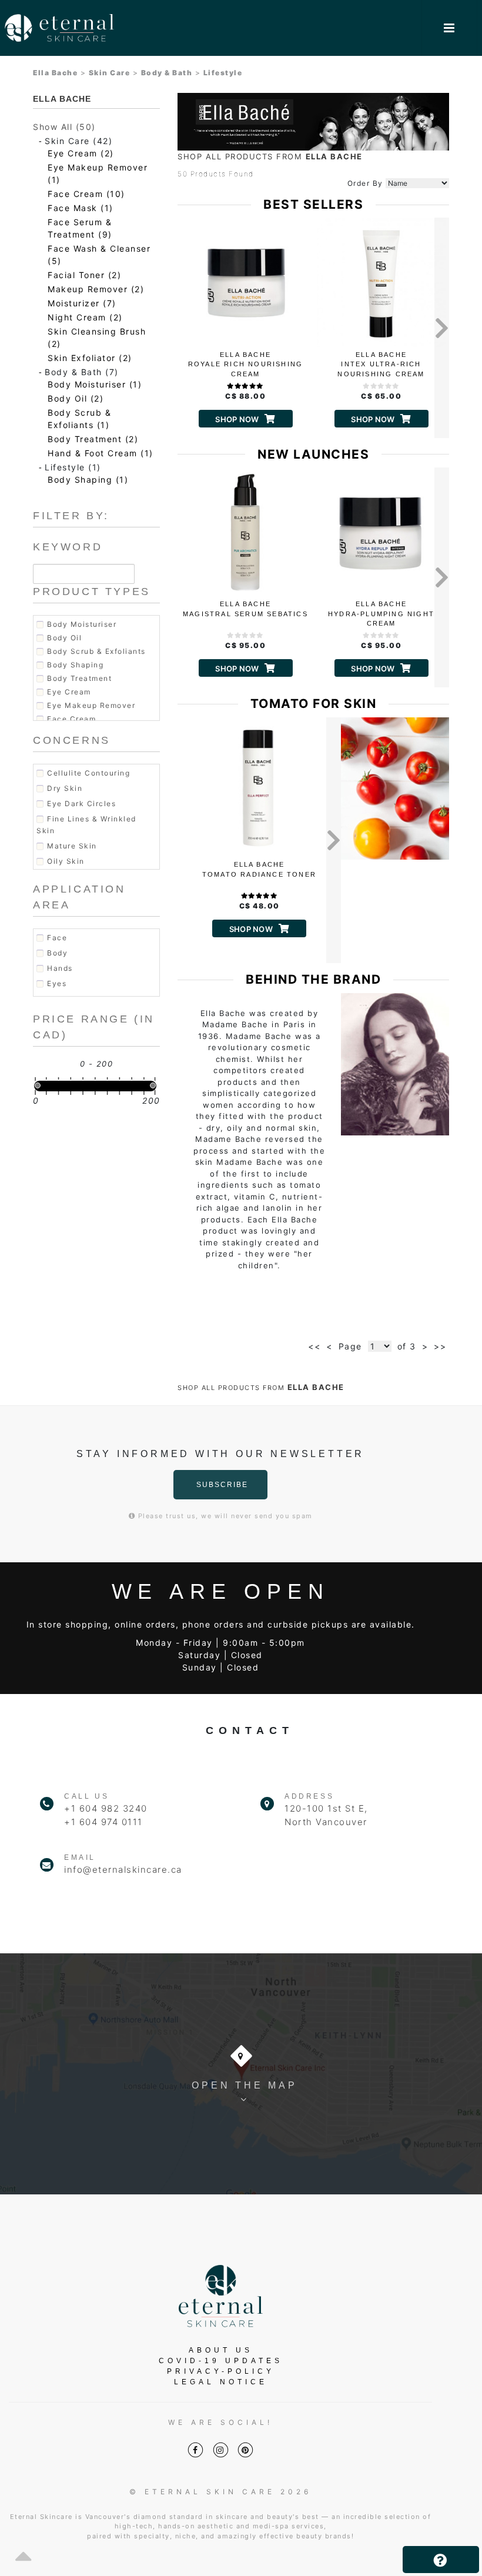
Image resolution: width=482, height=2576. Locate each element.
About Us (221, 2350)
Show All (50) (64, 127)
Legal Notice (221, 2382)
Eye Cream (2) (81, 153)
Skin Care (110, 73)
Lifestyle (223, 73)
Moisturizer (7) (82, 303)
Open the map (245, 2085)
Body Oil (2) (76, 398)
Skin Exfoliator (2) (90, 358)
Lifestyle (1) (73, 467)
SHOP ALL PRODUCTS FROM (270, 156)
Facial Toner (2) (84, 275)
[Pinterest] (245, 2450)
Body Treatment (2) (93, 439)
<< (314, 1346)
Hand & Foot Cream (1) (101, 453)
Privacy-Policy (221, 2371)
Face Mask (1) (81, 208)
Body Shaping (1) (88, 480)
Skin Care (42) (78, 141)
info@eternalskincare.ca (123, 1870)
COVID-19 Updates (221, 2361)
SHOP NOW (237, 419)
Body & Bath (167, 73)
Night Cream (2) (85, 317)
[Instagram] (221, 2450)
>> (440, 1346)
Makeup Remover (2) (96, 289)
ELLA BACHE (62, 99)
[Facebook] (195, 2450)
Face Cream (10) (86, 194)
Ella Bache (55, 73)
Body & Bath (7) (82, 372)
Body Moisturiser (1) (95, 384)
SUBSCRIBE (222, 1485)
